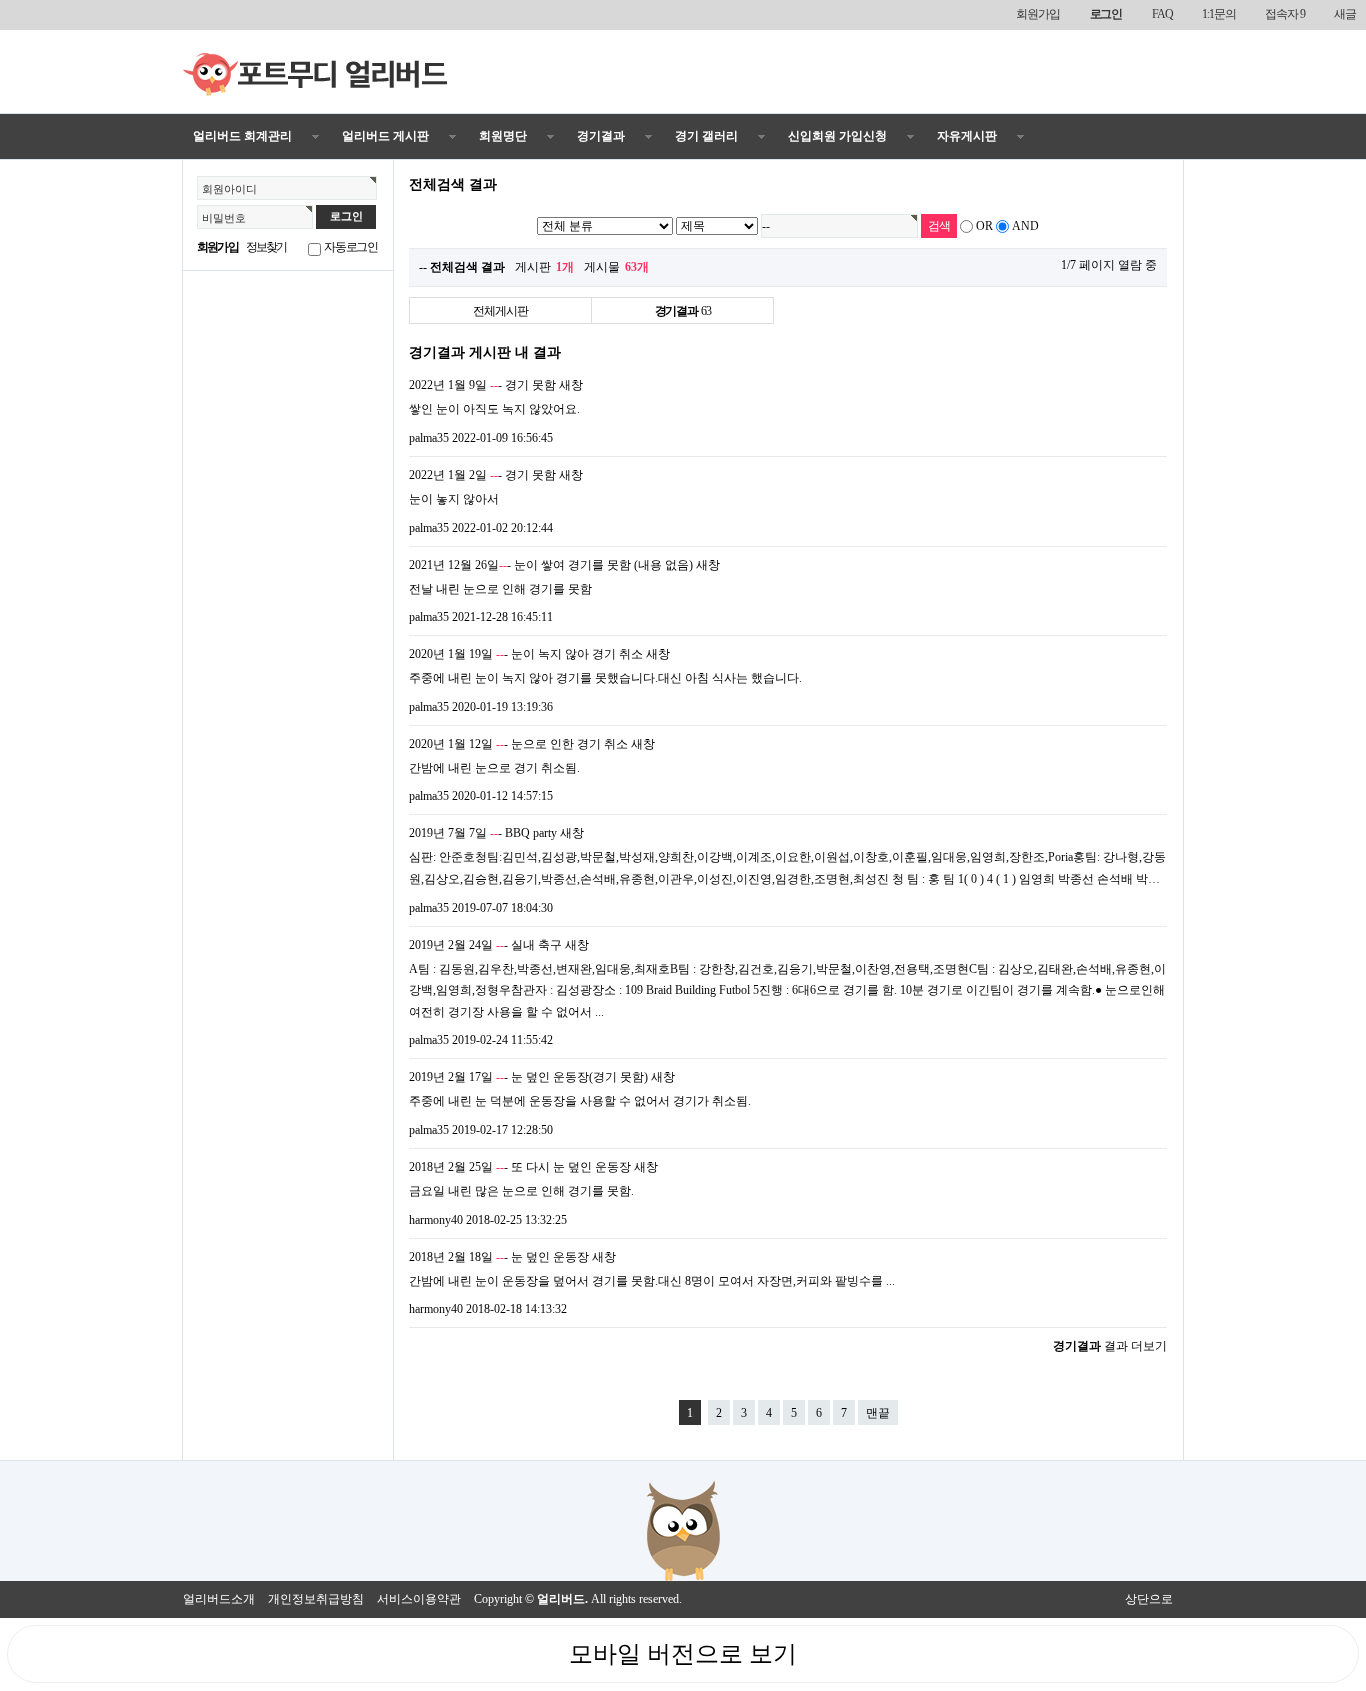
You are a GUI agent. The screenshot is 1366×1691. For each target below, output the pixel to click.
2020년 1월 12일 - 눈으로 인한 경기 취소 (518, 744)
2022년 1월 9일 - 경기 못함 (482, 385)
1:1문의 (1218, 14)
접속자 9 (1284, 14)
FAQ (1162, 14)
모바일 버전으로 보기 (683, 1654)
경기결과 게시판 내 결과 (485, 352)
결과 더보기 (1110, 1346)
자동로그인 (351, 247)
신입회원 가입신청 (837, 136)
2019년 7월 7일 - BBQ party (483, 833)
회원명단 (503, 136)
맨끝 (878, 1413)
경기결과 (601, 136)
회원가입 (1037, 14)
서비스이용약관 (419, 1599)
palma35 (429, 438)
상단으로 (1149, 1599)
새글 (1345, 14)
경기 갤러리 (706, 136)
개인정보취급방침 (316, 1599)
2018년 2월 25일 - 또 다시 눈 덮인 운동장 (520, 1167)
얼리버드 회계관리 (242, 136)
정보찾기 (266, 247)
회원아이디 (229, 189)
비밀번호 (224, 218)
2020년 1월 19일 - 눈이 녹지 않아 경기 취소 (526, 654)
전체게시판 (500, 311)
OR (984, 226)
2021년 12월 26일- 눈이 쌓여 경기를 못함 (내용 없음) (551, 565)
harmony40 (436, 1220)
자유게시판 (967, 136)
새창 (571, 385)
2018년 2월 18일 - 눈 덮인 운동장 (499, 1257)
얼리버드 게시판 (385, 136)
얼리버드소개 (219, 1599)
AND (1025, 226)
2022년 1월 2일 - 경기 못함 (482, 475)
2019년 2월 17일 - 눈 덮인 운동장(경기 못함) (528, 1077)
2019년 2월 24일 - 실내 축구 (485, 945)
